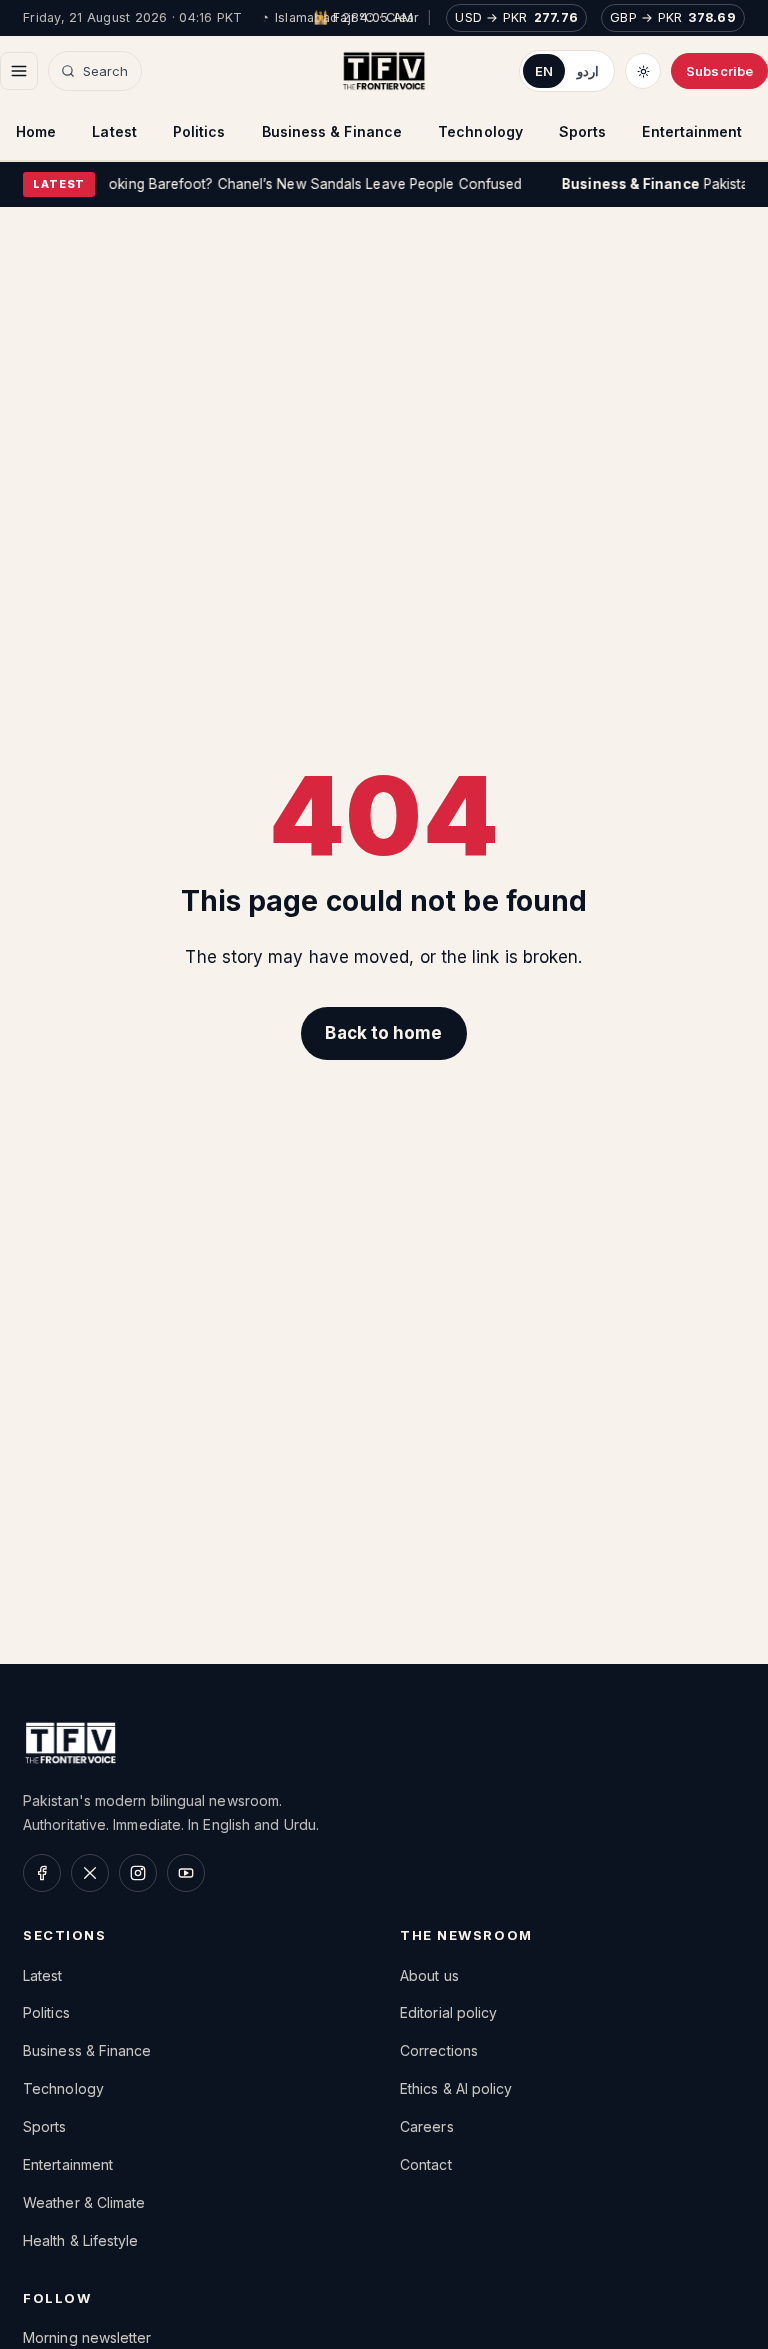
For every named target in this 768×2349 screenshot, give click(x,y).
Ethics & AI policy (456, 2088)
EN (544, 71)
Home (36, 131)
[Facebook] (42, 1873)
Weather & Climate (84, 2202)
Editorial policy (448, 2012)
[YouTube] (186, 1873)
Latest (114, 131)
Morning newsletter (87, 2337)
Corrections (439, 2050)
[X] (90, 1873)
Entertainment (692, 131)
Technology (480, 131)
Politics (199, 131)
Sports (583, 131)
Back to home (383, 1033)
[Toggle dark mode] (643, 71)
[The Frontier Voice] (384, 71)
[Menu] (19, 71)
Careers (427, 2126)
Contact (426, 2164)
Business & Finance (332, 131)
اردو (588, 71)
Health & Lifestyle (81, 2240)
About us (429, 1975)
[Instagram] (138, 1873)
